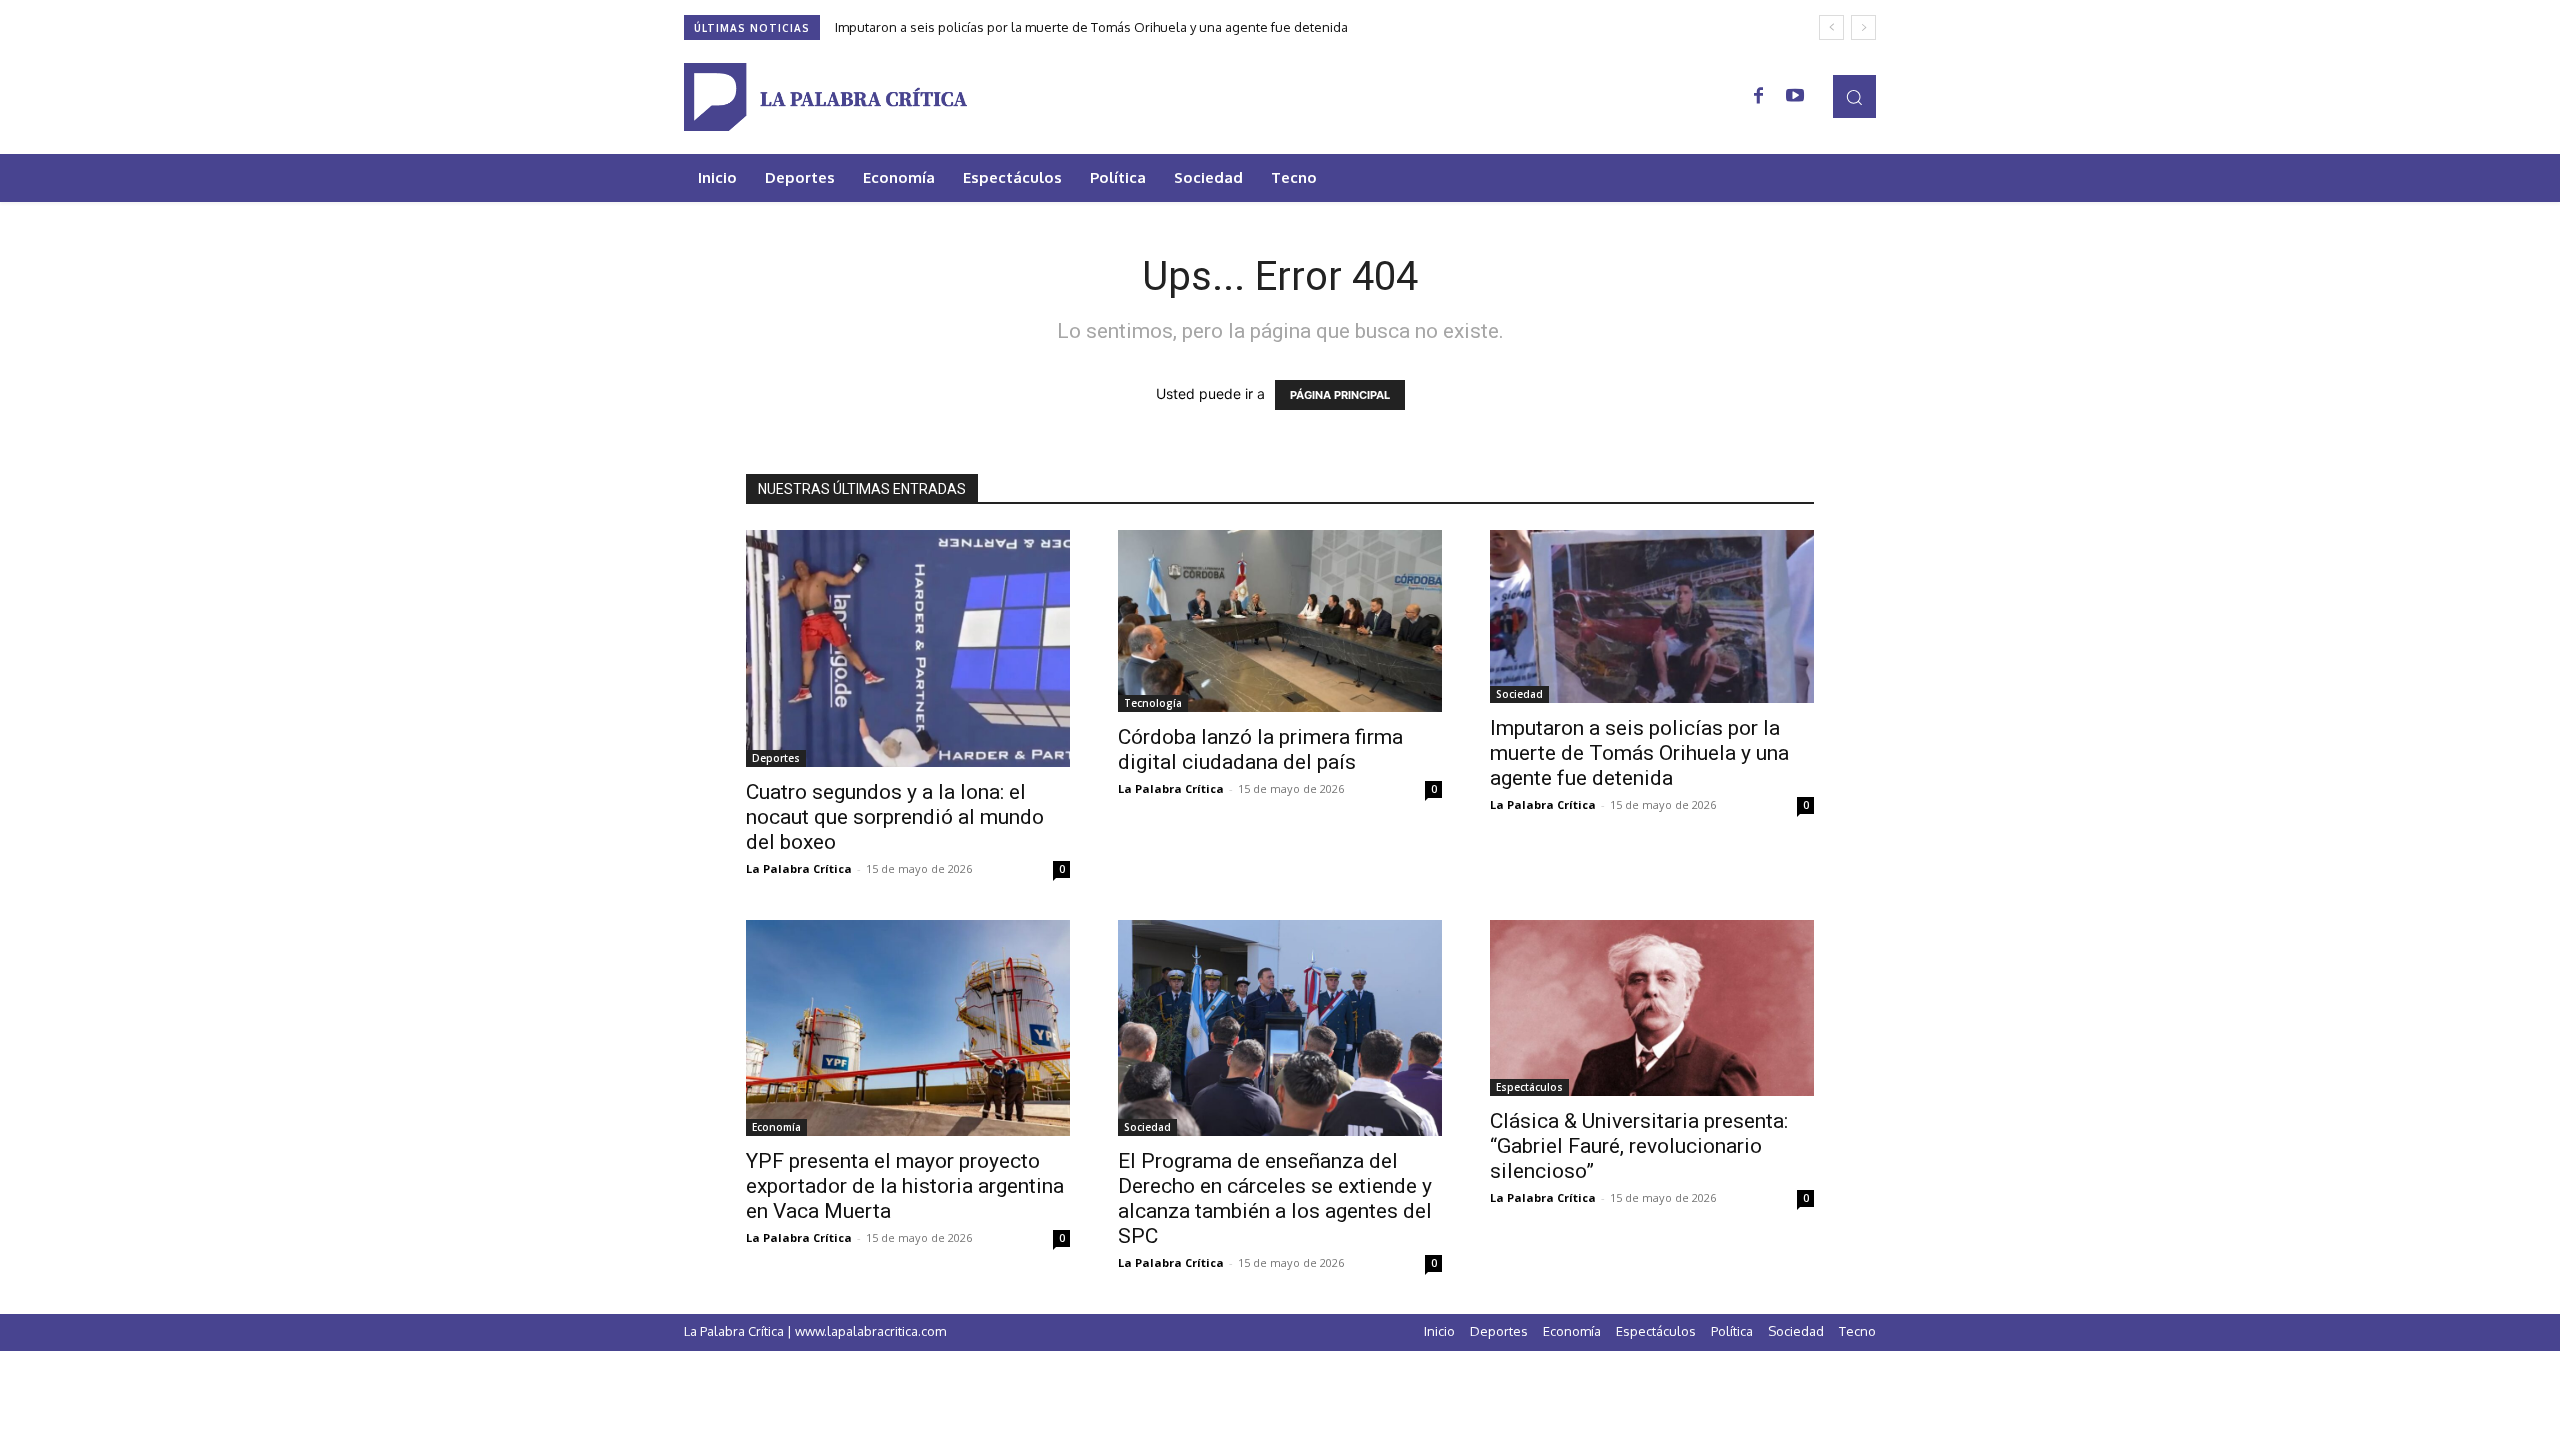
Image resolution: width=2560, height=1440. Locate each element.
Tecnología (1153, 703)
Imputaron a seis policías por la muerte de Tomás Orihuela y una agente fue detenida (1091, 27)
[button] (1854, 96)
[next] (1863, 27)
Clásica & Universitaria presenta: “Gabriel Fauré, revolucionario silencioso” (1639, 1146)
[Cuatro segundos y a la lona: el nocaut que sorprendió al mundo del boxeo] (908, 649)
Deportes (776, 758)
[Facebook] (1759, 97)
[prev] (1831, 27)
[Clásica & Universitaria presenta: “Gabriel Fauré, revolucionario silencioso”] (1652, 1008)
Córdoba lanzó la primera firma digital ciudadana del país (1260, 749)
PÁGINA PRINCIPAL (1340, 395)
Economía (776, 1127)
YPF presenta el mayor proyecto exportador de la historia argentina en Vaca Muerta (905, 1186)
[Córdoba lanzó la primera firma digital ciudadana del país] (1280, 621)
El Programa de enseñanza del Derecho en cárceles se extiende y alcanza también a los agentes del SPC (1275, 1198)
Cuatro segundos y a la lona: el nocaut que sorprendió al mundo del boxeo (895, 817)
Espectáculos (1529, 1087)
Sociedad (1519, 694)
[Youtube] (1795, 97)
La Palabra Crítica (799, 868)
